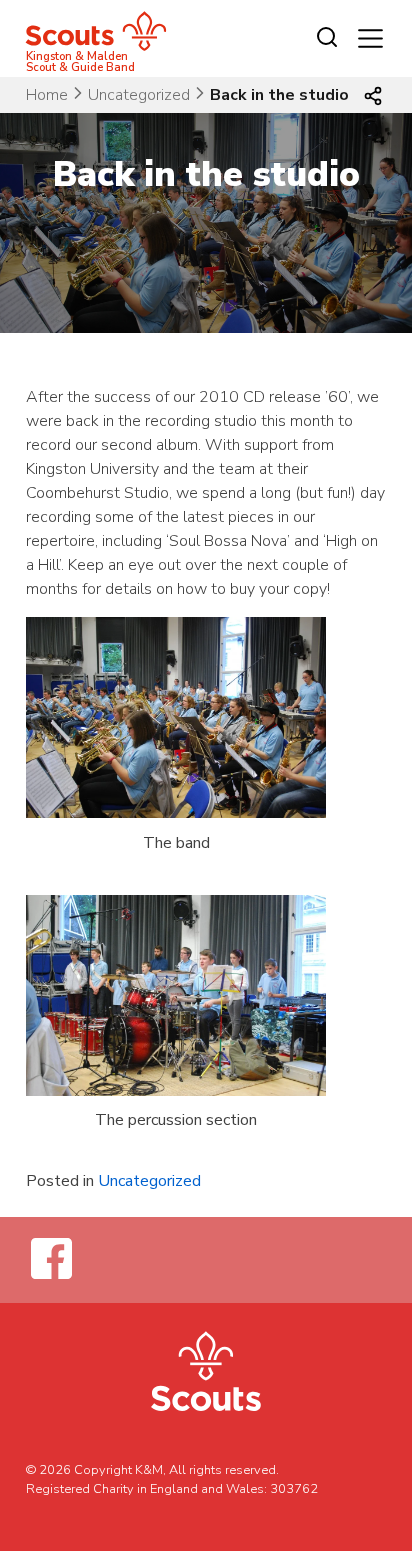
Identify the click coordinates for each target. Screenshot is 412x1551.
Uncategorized (139, 95)
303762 (294, 1489)
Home (47, 95)
